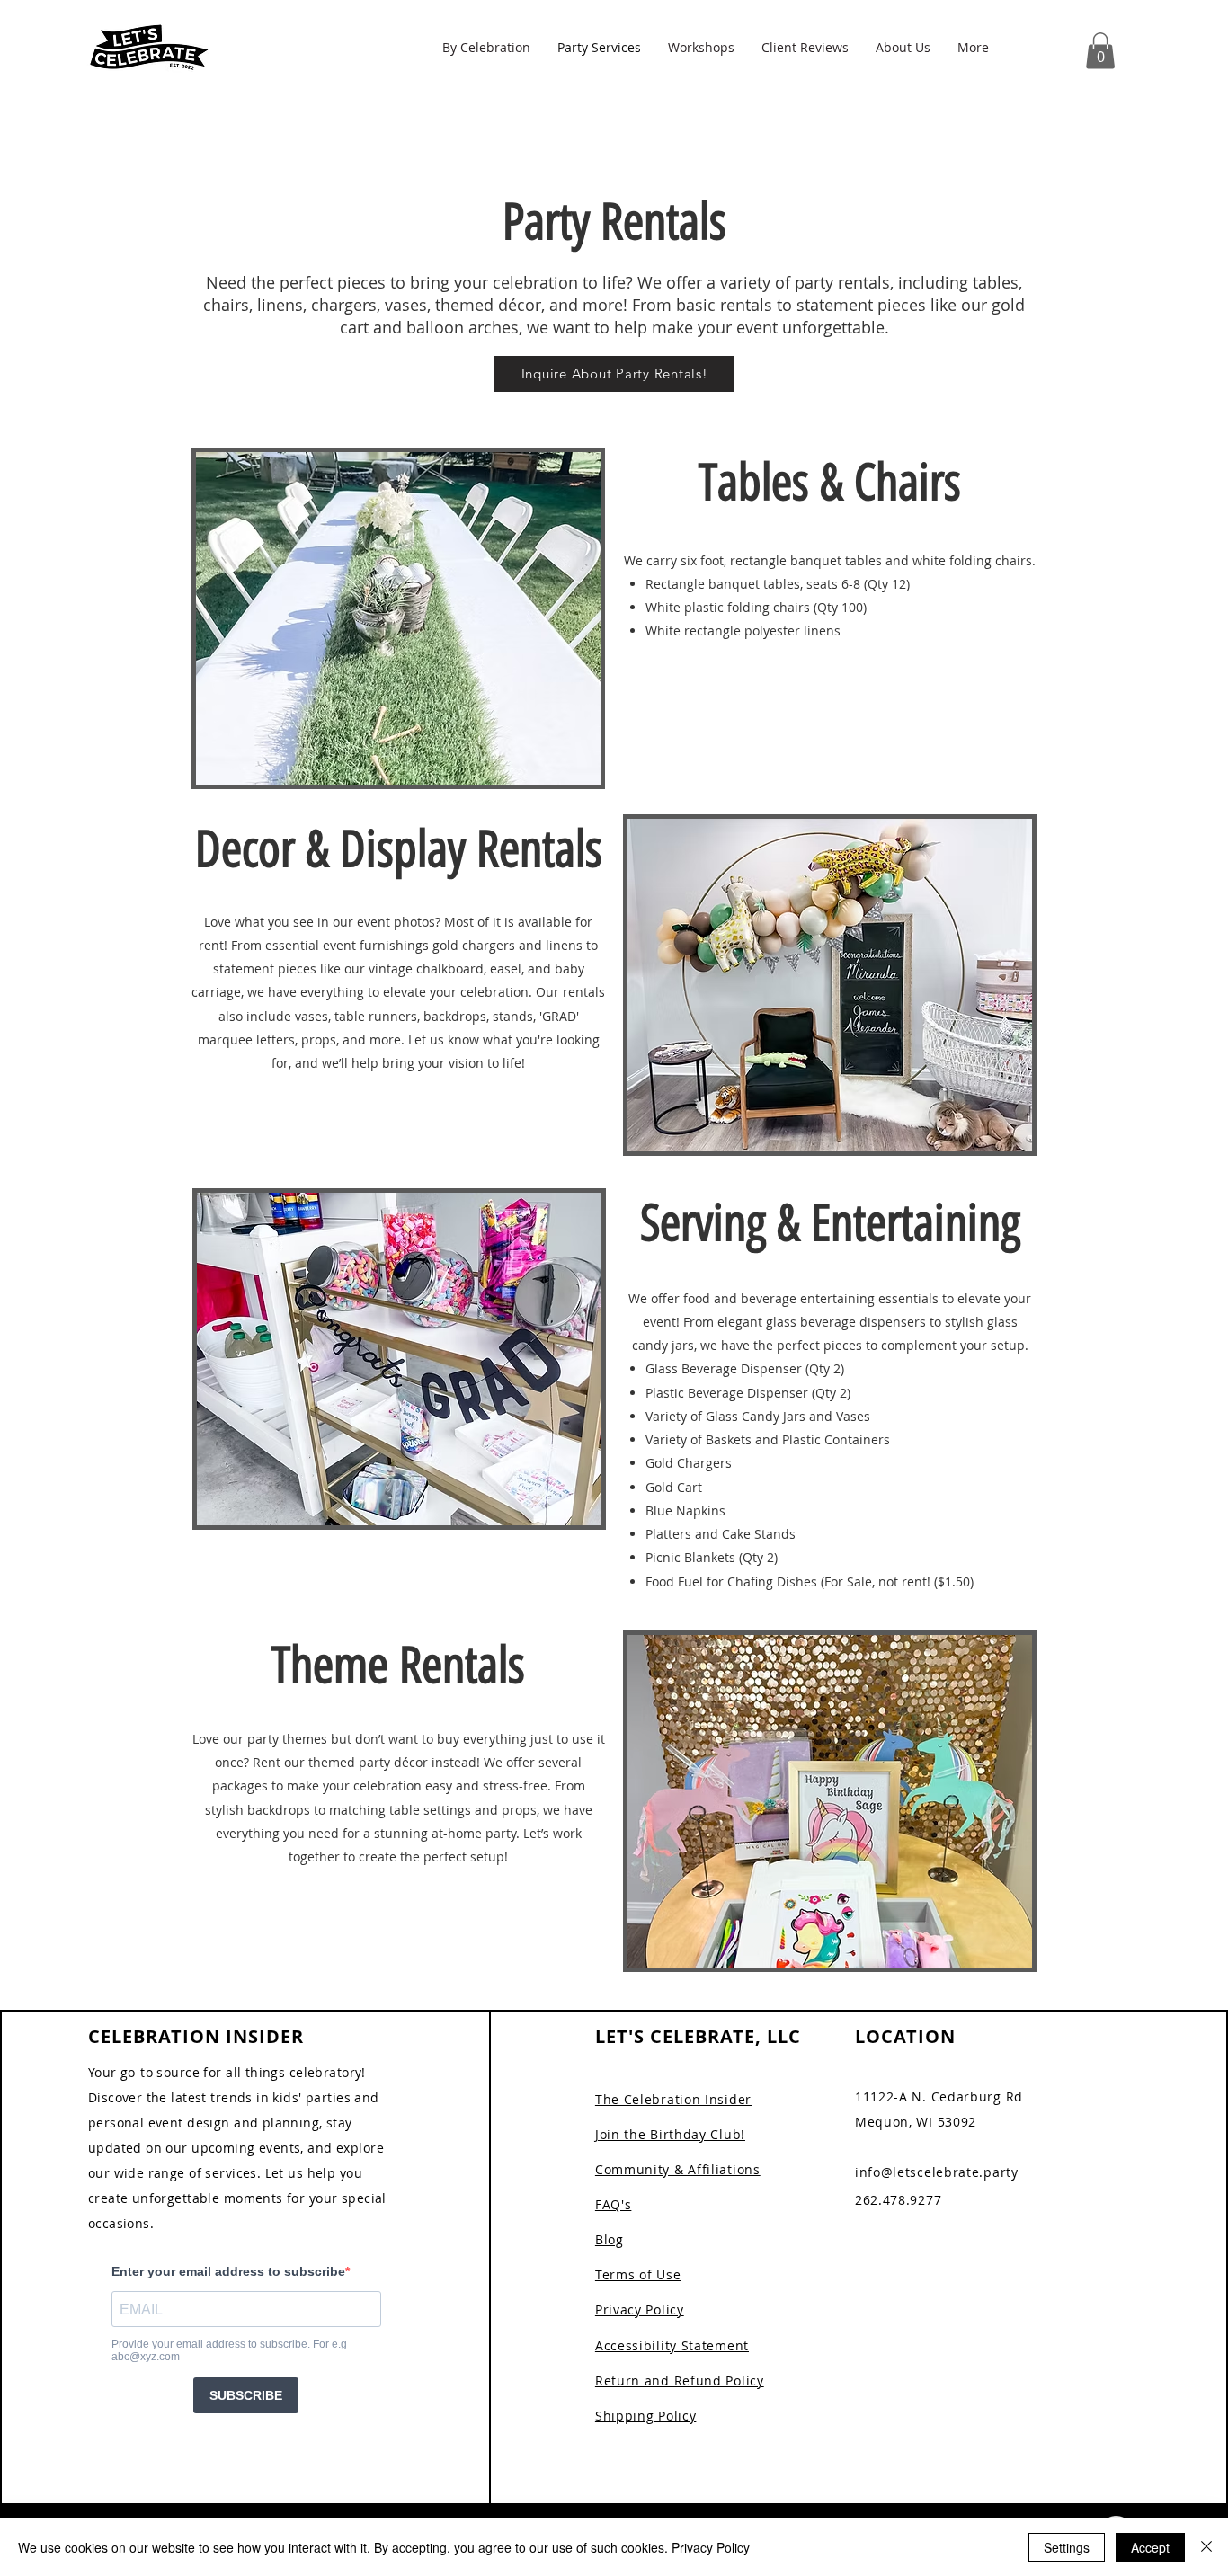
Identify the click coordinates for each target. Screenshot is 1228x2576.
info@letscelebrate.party (937, 2172)
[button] (486, 47)
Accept (1150, 2547)
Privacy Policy (711, 2547)
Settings (1067, 2547)
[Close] (1206, 2547)
